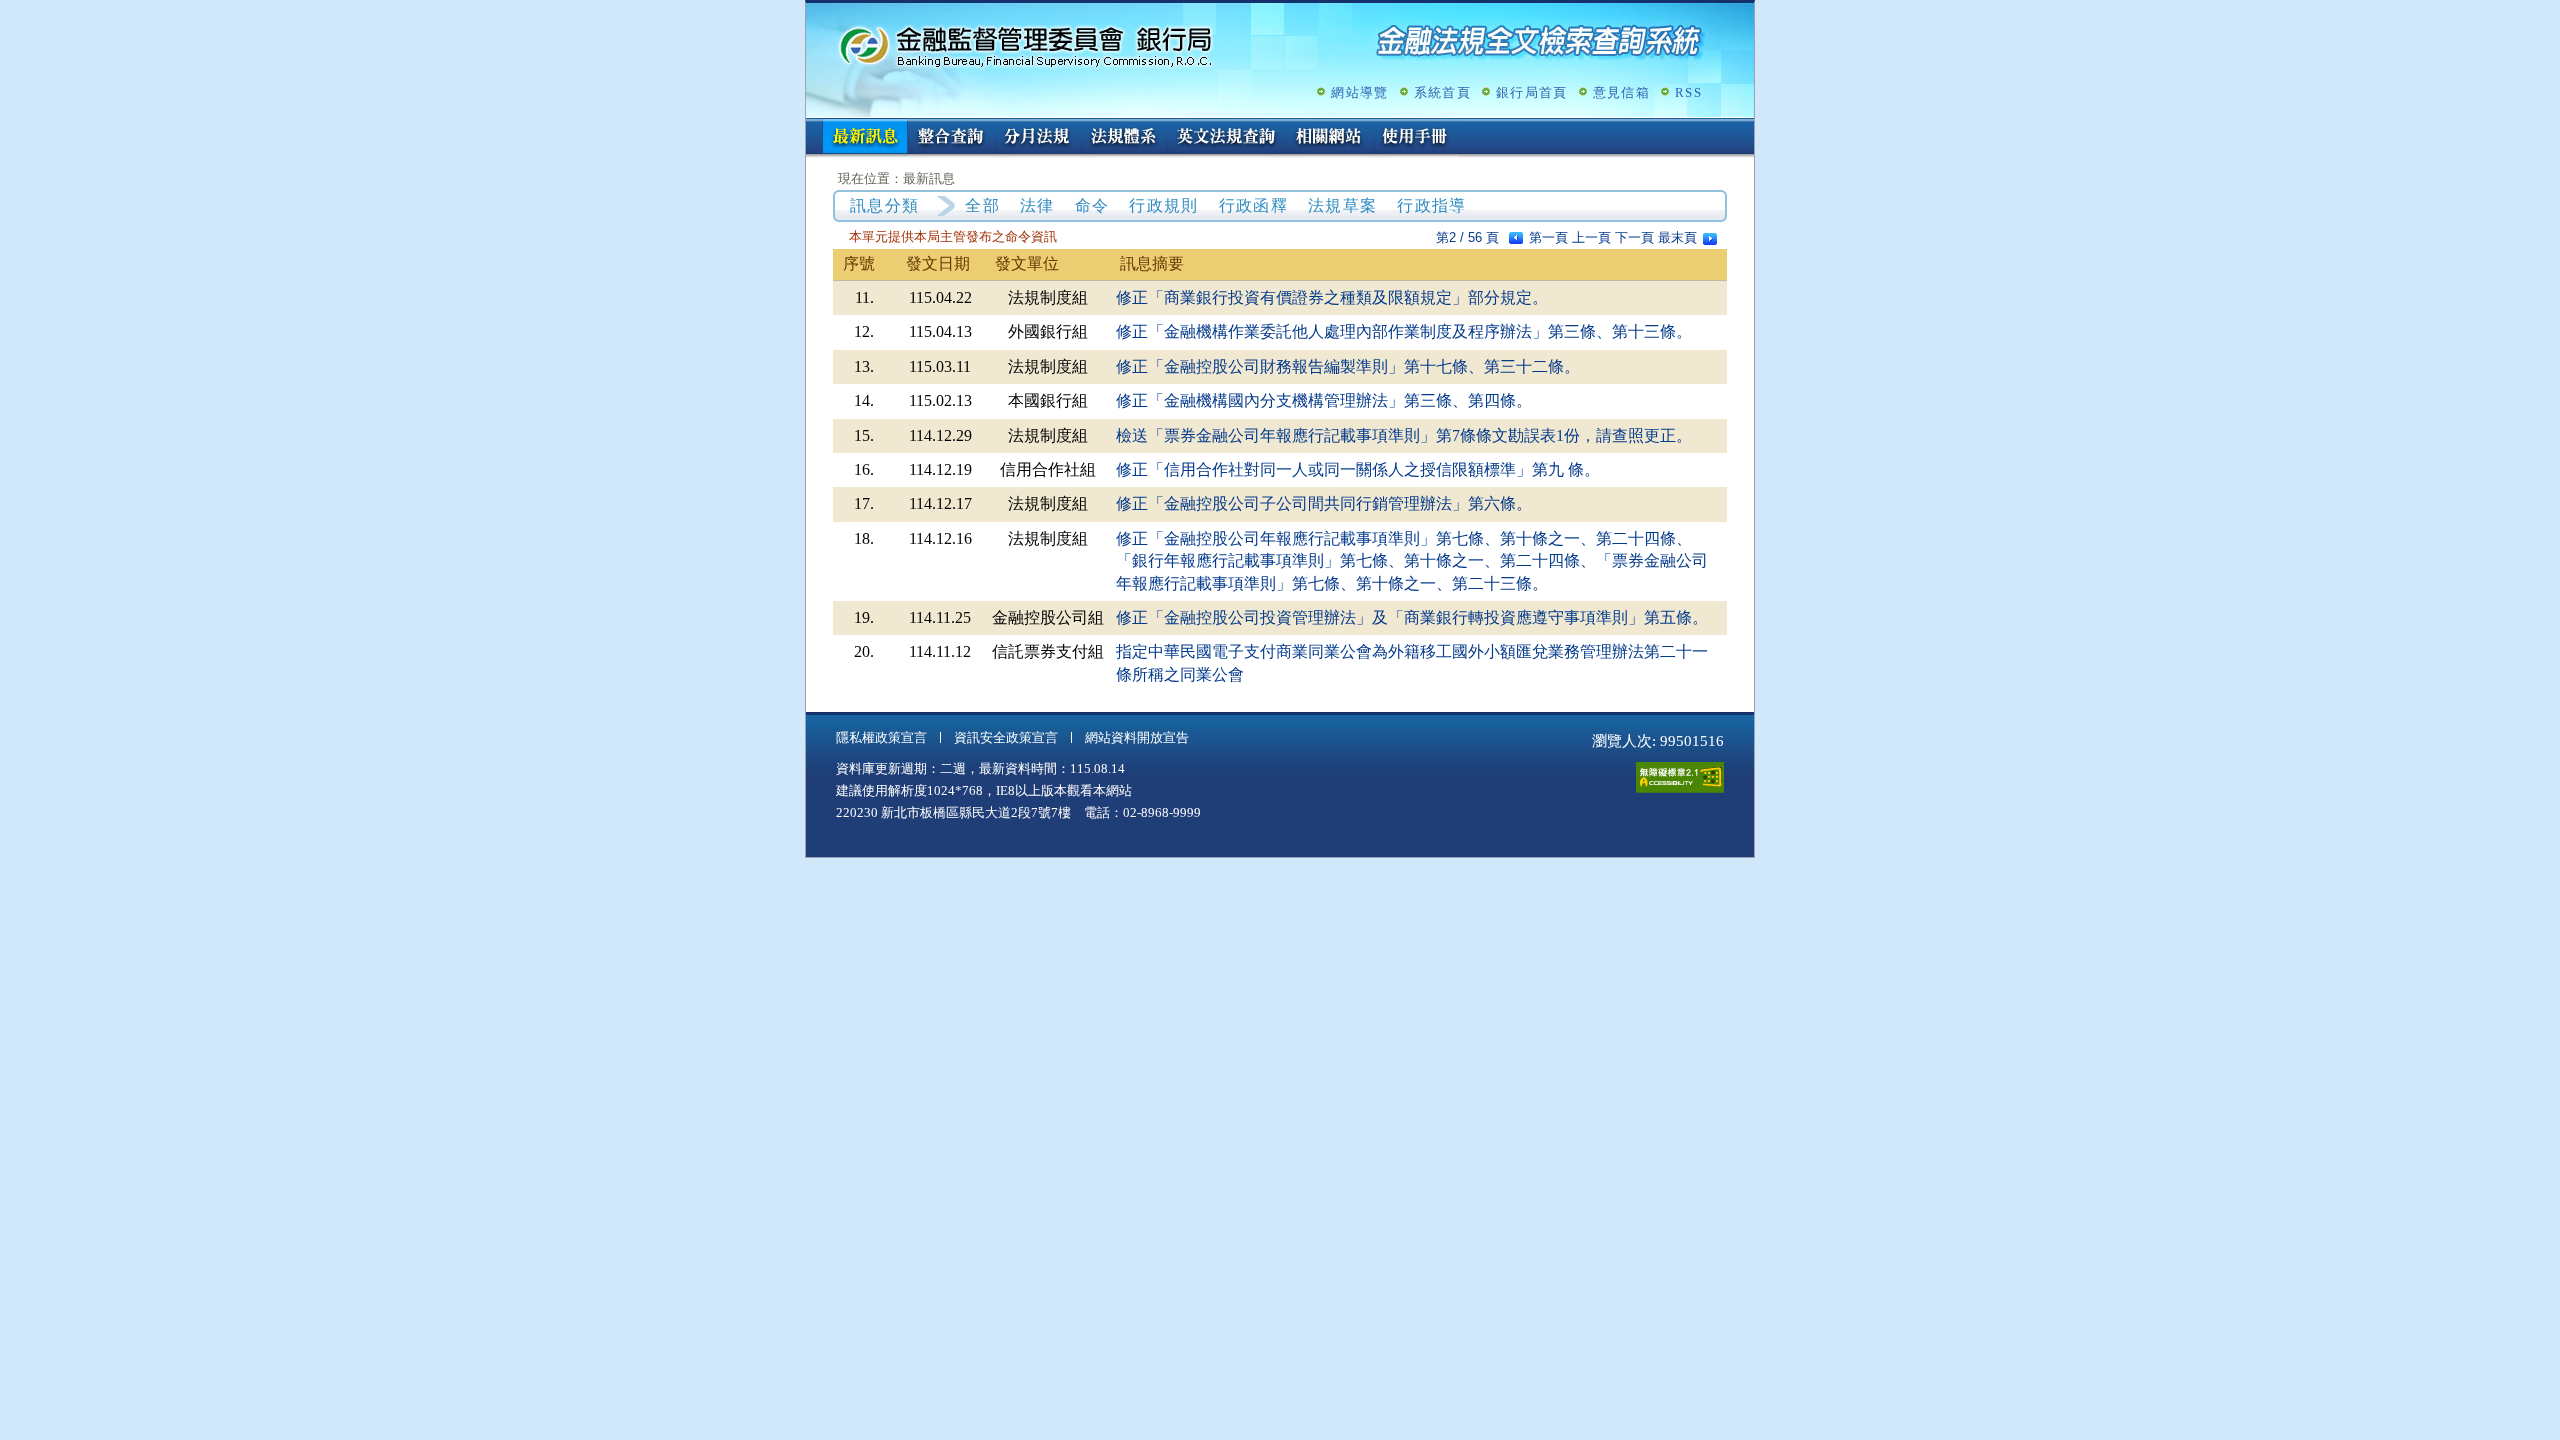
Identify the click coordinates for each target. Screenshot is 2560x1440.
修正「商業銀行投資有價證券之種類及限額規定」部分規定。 (1332, 297)
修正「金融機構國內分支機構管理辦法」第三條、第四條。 (1324, 400)
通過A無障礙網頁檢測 (1680, 777)
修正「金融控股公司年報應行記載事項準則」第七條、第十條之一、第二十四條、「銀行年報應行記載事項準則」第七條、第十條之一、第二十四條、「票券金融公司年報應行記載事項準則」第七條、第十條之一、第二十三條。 (1412, 561)
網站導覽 (1359, 92)
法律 (1037, 205)
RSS (1688, 92)
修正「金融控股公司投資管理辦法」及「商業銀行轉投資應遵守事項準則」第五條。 (1412, 617)
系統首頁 (1442, 92)
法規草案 (1342, 205)
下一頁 (1634, 237)
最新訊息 (865, 138)
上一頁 (1591, 237)
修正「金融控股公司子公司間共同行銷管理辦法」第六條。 (1324, 503)
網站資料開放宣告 (1137, 737)
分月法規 (1037, 138)
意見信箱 (1621, 92)
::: (812, 126)
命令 (1092, 205)
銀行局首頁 (1532, 92)
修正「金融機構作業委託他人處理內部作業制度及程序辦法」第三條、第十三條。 (1404, 331)
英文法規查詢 (1226, 138)
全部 (982, 205)
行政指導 (1431, 205)
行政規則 (1163, 205)
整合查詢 (951, 138)
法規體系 (1123, 138)
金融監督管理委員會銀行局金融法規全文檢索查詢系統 (1026, 45)
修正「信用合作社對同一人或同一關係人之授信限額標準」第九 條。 (1358, 469)
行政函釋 (1253, 205)
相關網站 (1329, 138)
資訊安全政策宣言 (1006, 737)
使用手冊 (1415, 138)
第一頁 (1548, 237)
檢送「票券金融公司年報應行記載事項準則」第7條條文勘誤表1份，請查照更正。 (1404, 435)
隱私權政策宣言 (881, 737)
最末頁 (1677, 237)
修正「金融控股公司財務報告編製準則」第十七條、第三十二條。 (1348, 366)
